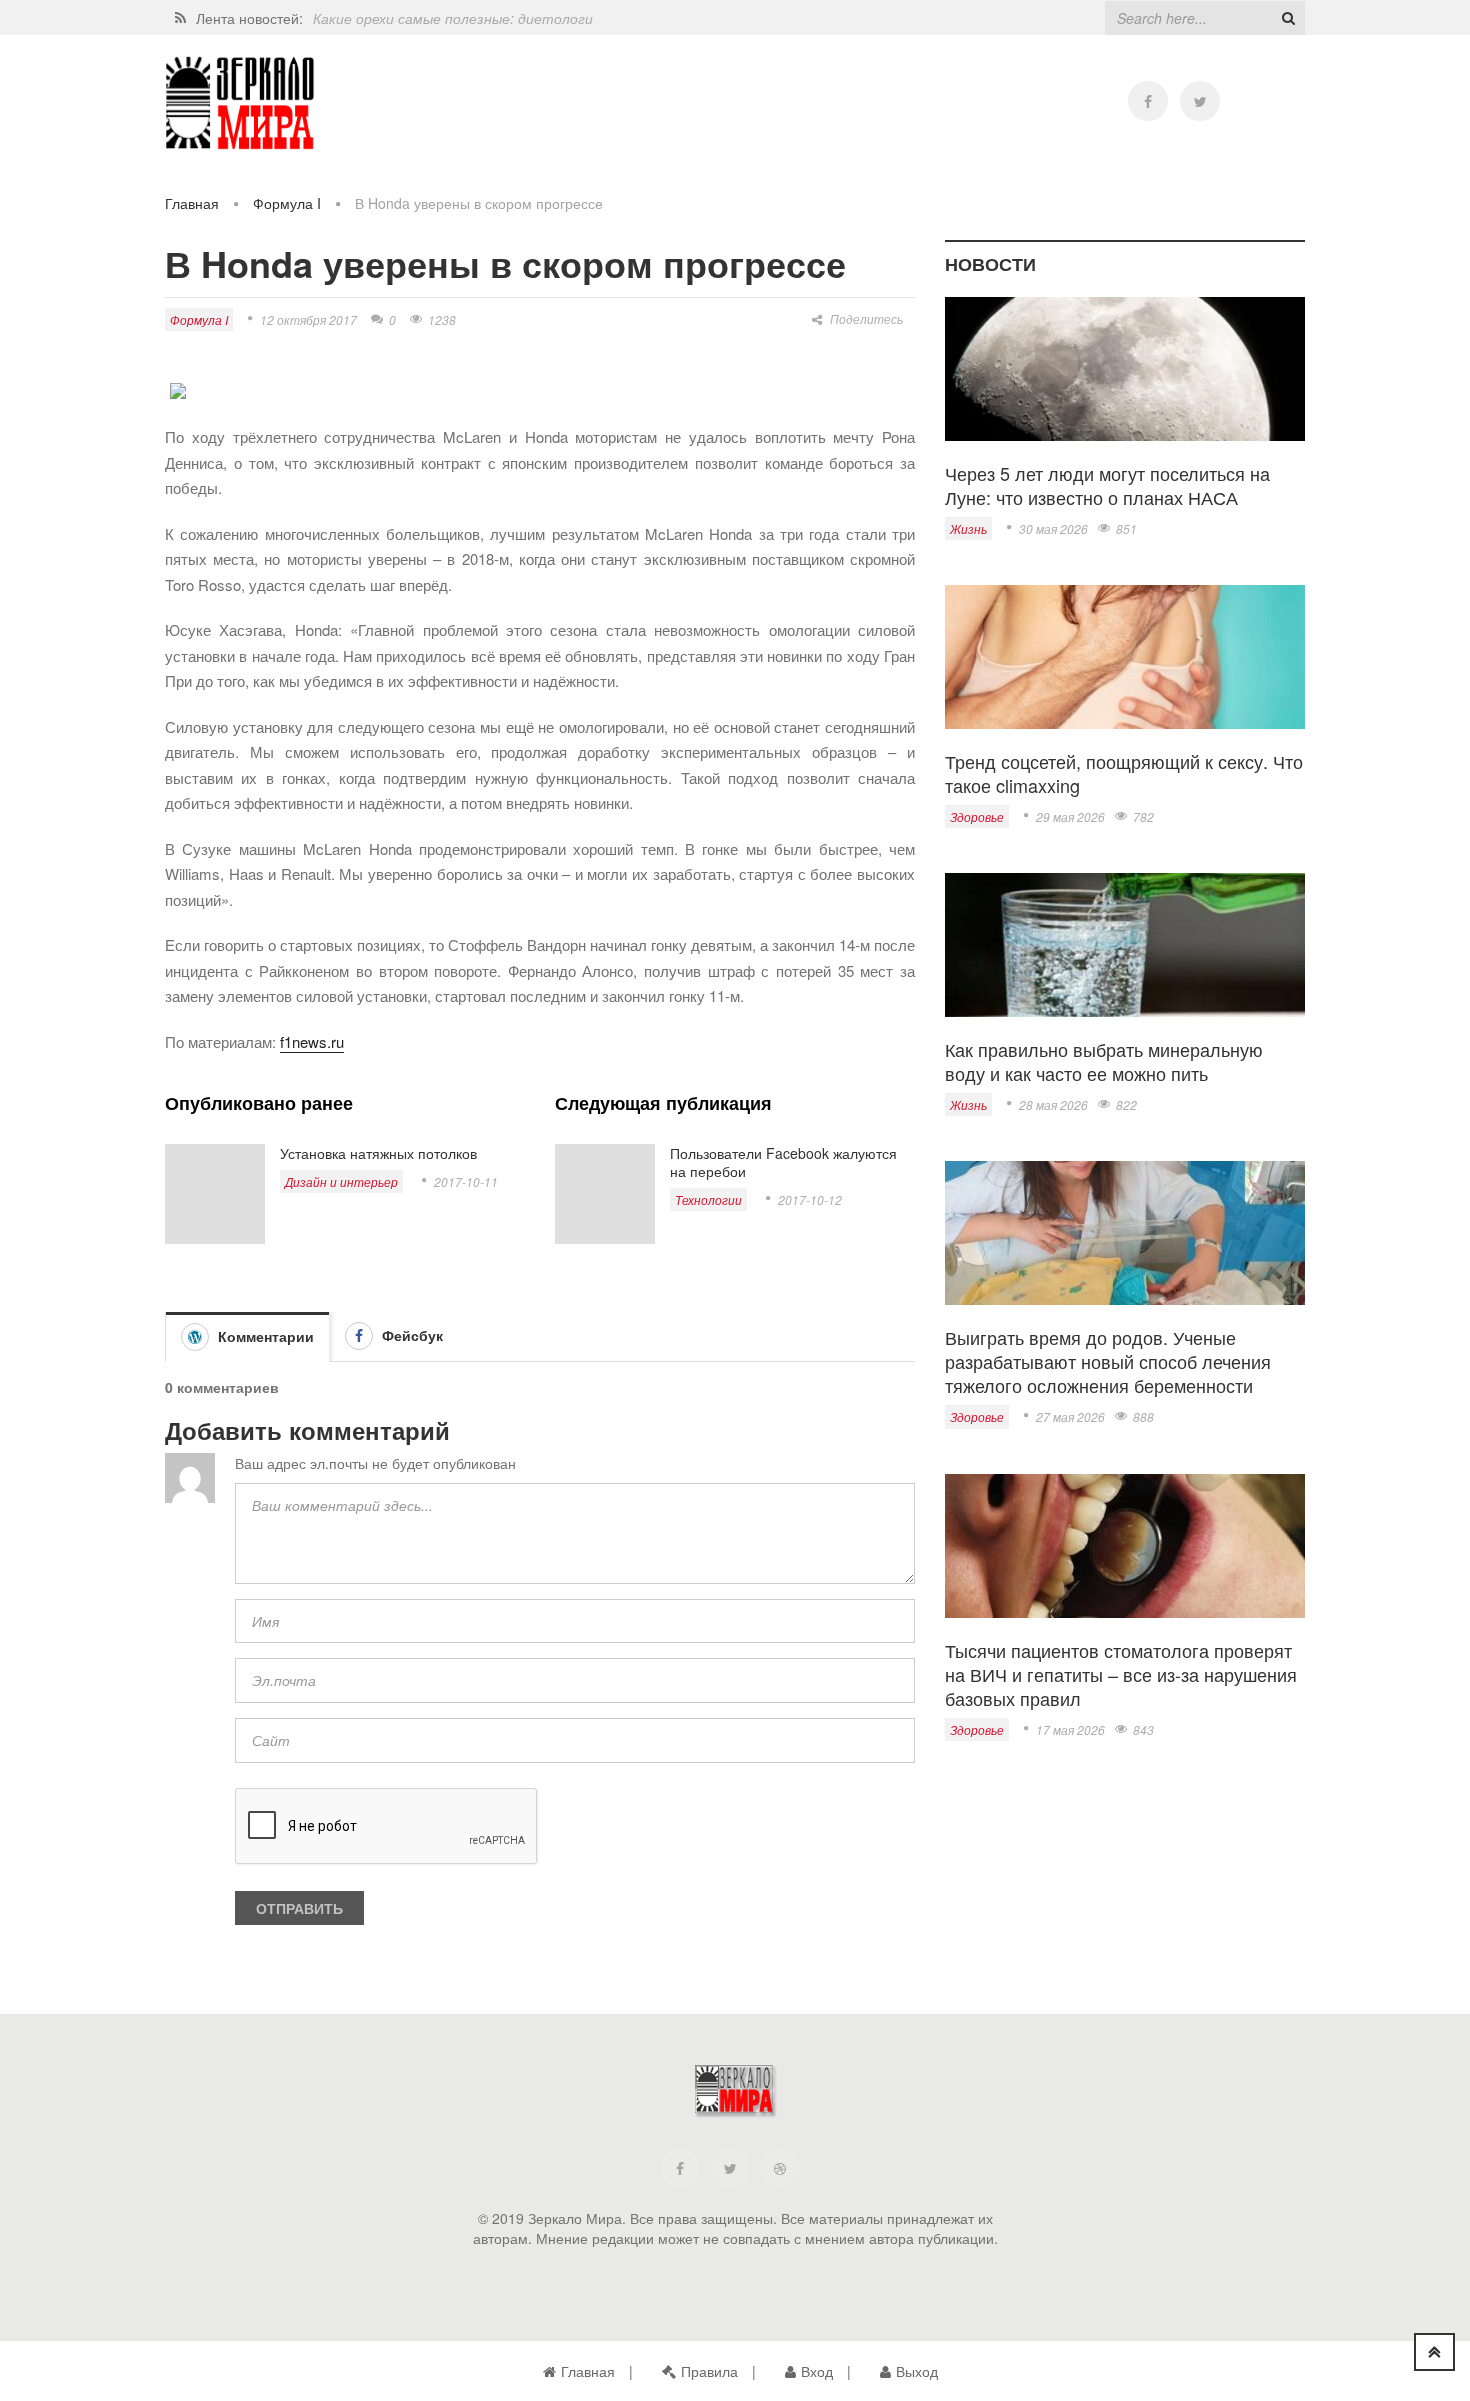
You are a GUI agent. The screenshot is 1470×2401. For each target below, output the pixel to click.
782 (1143, 816)
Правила (709, 2371)
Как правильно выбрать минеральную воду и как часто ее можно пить (1104, 1061)
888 (1143, 1416)
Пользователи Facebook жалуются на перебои (783, 1162)
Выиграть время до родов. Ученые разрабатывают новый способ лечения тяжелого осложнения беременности (1108, 1361)
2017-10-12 (810, 1199)
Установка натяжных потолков (378, 1153)
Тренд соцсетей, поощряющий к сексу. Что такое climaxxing (1124, 773)
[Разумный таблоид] (240, 103)
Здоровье (977, 816)
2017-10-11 (466, 1181)
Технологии (708, 1199)
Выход (917, 2371)
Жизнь (968, 528)
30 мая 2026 (1053, 528)
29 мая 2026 (1070, 816)
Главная (192, 203)
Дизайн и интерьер (341, 1181)
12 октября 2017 (308, 319)
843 (1143, 1729)
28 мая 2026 (1053, 1104)
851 (1126, 528)
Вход (817, 2371)
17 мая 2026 (1070, 1729)
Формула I (287, 203)
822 (1126, 1104)
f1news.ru (312, 1041)
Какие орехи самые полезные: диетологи (453, 18)
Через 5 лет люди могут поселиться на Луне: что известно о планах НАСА (1107, 485)
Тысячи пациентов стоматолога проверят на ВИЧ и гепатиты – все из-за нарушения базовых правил (1121, 1674)
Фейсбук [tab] (410, 1335)
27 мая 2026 (1070, 1416)
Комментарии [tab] (264, 1336)
